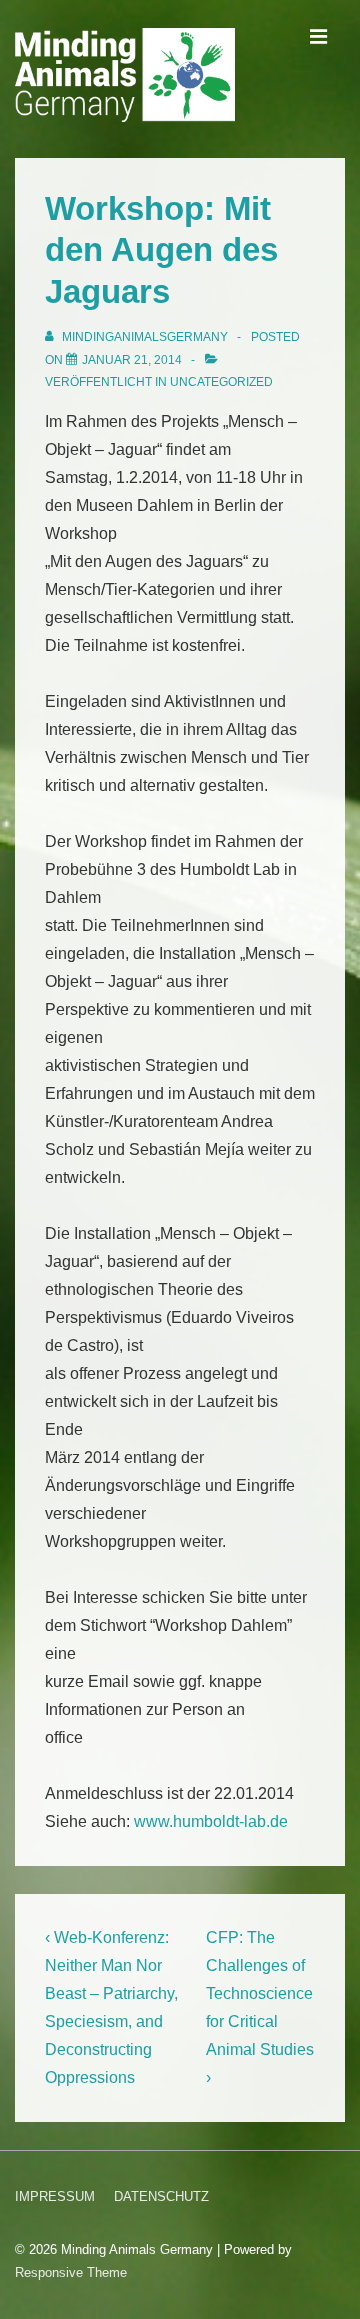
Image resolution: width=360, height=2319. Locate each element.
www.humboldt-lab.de (211, 1821)
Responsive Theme (71, 2272)
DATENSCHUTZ (161, 2196)
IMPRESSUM (55, 2196)
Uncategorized (221, 382)
